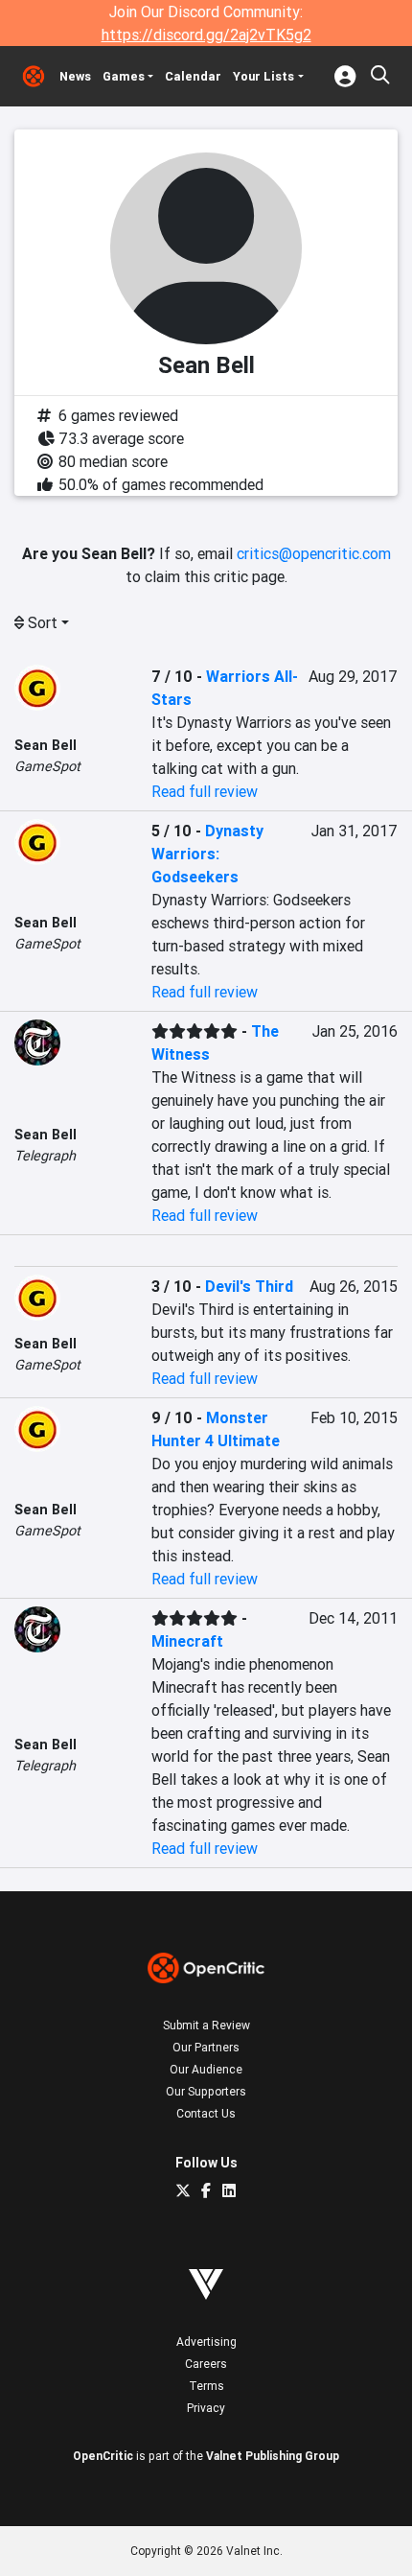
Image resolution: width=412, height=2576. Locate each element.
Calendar (193, 76)
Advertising (206, 2342)
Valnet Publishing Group (273, 2456)
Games (124, 76)
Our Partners (206, 2047)
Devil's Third (249, 1286)
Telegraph (45, 1156)
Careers (206, 2364)
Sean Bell (46, 745)
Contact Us (206, 2113)
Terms (206, 2386)
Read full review (205, 791)
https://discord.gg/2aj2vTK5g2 (206, 35)
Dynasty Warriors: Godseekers (207, 854)
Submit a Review (206, 2025)
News (75, 76)
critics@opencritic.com (314, 553)
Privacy (206, 2408)
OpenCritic (103, 2456)
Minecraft (187, 1641)
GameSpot (47, 766)
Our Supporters (206, 2091)
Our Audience (206, 2069)
